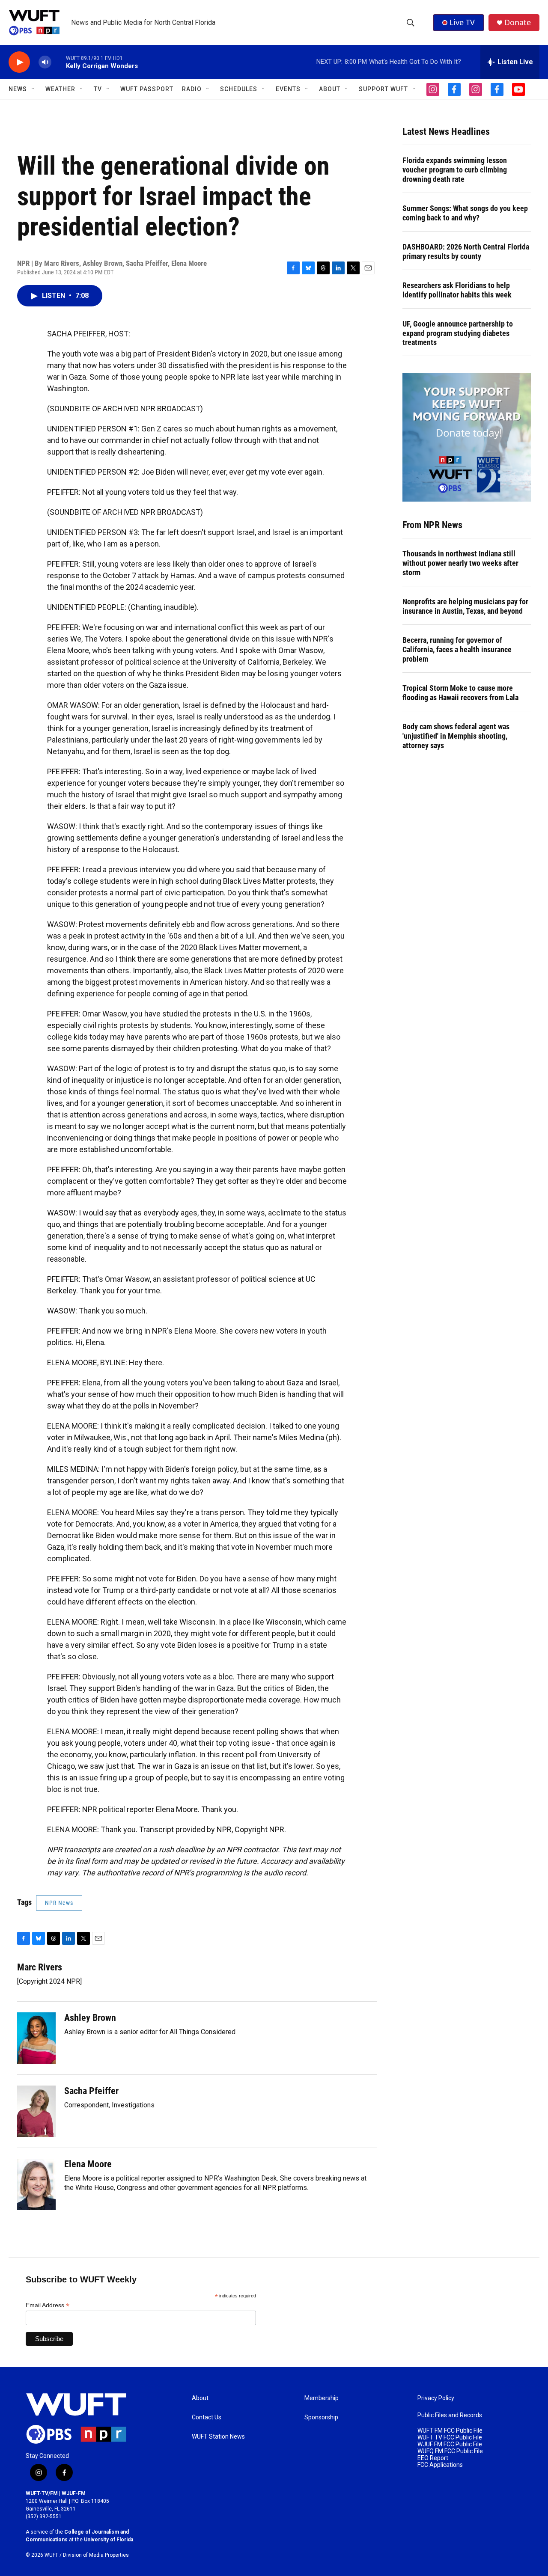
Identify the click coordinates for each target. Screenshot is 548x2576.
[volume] (45, 62)
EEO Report (433, 2458)
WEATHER (60, 89)
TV (98, 89)
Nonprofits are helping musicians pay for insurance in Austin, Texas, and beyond (465, 606)
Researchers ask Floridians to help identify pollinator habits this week (457, 290)
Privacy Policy (436, 2398)
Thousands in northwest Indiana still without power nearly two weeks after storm (460, 563)
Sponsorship (321, 2417)
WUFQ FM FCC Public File (450, 2451)
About (200, 2398)
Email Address (48, 2305)
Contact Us (207, 2417)
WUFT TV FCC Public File (450, 2438)
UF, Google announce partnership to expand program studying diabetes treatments (458, 333)
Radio (192, 89)
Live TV (462, 22)
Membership (322, 2398)
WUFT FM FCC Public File (450, 2431)
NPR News (59, 1903)
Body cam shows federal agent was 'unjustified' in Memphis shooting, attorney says (456, 736)
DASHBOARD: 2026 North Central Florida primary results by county (466, 251)
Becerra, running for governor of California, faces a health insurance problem (457, 649)
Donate (518, 22)
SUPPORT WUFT (383, 89)
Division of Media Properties (96, 2555)
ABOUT (330, 89)
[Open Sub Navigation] (33, 89)
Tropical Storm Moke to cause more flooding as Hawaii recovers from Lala (460, 693)
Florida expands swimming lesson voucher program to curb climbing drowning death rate (455, 170)
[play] (19, 62)
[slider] (59, 62)
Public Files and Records (450, 2415)
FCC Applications (440, 2465)
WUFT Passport (147, 89)
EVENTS (288, 89)
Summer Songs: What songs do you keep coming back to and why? (465, 213)
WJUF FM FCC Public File (450, 2444)
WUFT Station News (218, 2437)
